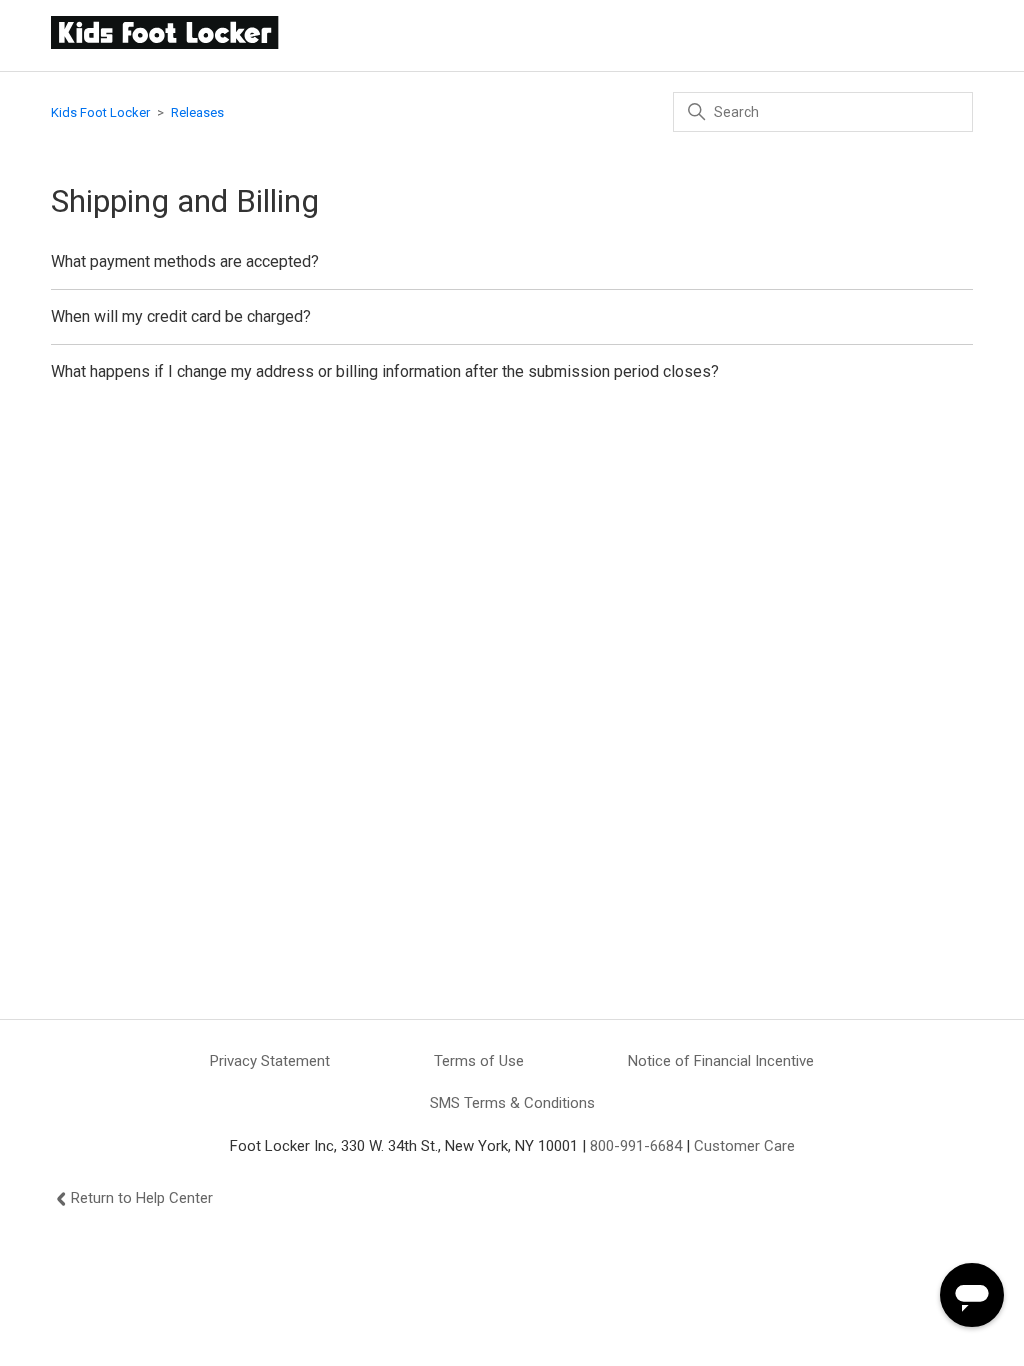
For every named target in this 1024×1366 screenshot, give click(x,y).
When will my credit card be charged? (181, 316)
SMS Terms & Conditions (512, 1103)
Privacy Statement (270, 1061)
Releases (197, 112)
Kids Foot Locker (100, 112)
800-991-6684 (636, 1146)
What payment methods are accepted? (185, 261)
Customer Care (744, 1146)
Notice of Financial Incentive (721, 1061)
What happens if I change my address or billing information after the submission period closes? (385, 371)
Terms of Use (479, 1061)
